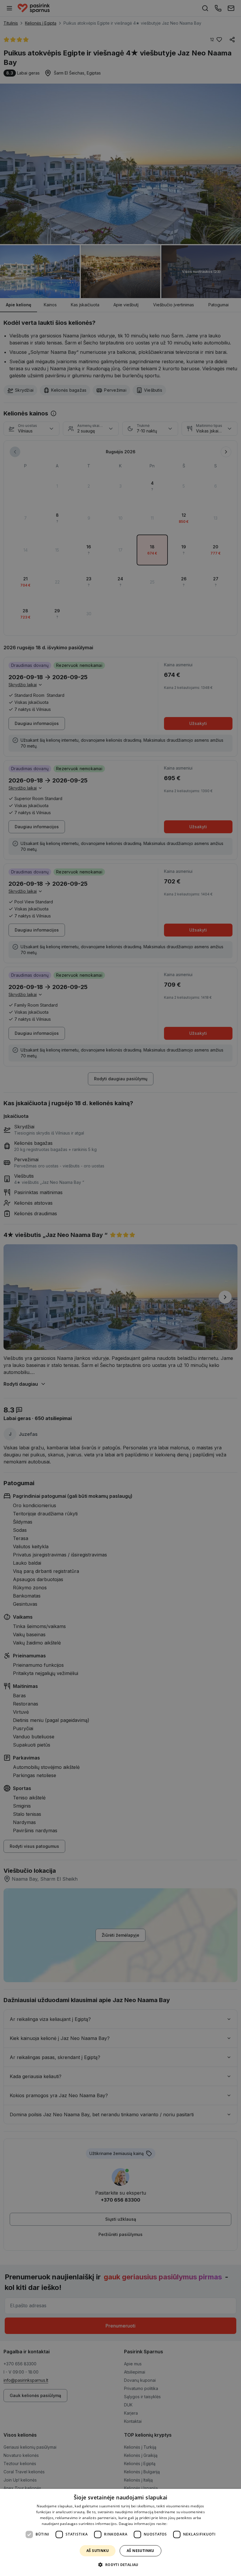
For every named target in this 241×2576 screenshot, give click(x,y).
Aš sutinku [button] (98, 2551)
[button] (120, 2565)
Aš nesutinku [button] (140, 2551)
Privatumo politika (184, 2524)
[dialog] (120, 2532)
